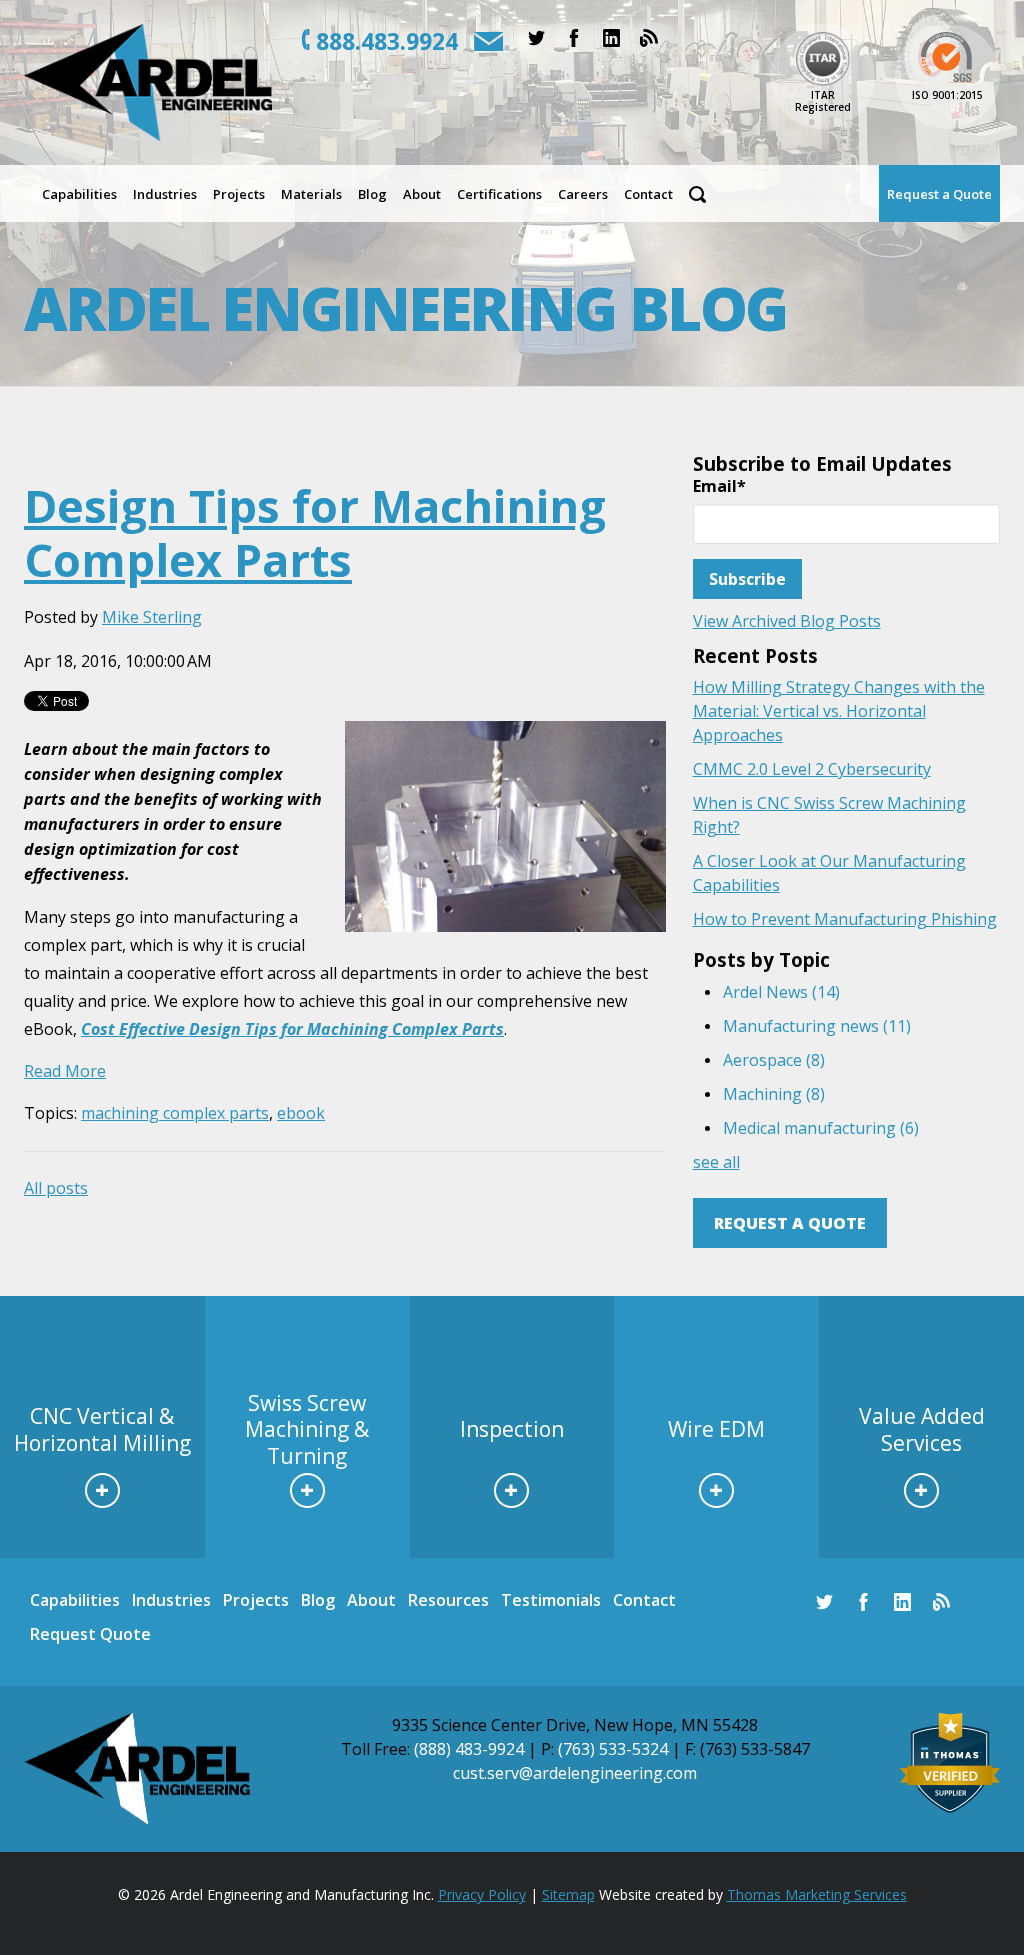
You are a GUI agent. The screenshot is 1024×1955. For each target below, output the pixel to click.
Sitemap (568, 1894)
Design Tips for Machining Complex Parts (315, 532)
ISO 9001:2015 (947, 95)
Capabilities (75, 1600)
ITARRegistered (823, 101)
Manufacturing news (817, 1026)
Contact (644, 1600)
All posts (56, 1188)
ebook (301, 1113)
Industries (171, 1600)
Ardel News (781, 992)
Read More (65, 1071)
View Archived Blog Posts (787, 621)
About (371, 1600)
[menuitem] (79, 193)
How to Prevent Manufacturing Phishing (845, 919)
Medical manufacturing (821, 1128)
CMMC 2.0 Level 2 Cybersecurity (812, 769)
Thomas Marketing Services (817, 1894)
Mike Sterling (152, 617)
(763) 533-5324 (613, 1749)
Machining (774, 1094)
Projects (256, 1600)
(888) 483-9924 (469, 1749)
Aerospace (774, 1060)
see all (716, 1162)
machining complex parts (175, 1113)
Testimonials (551, 1600)
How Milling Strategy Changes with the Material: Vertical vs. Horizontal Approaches (839, 711)
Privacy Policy (482, 1894)
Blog (318, 1600)
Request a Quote (790, 1223)
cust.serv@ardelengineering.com (575, 1773)
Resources (448, 1600)
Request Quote (90, 1634)
